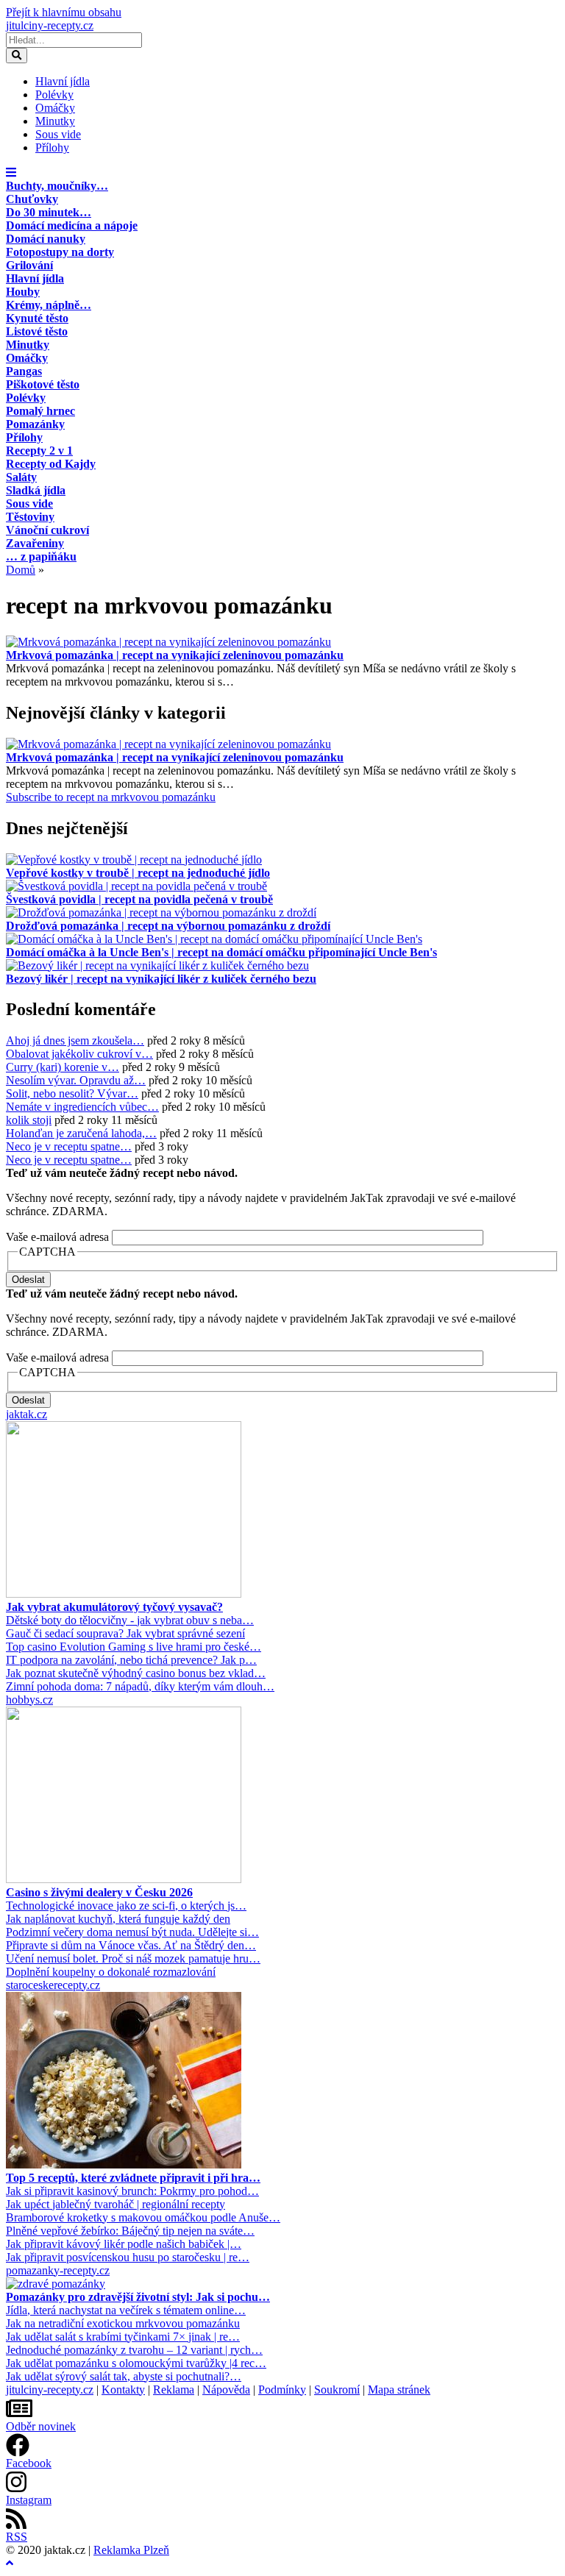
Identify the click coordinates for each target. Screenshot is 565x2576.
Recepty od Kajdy (51, 464)
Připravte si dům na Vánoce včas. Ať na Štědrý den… (131, 1945)
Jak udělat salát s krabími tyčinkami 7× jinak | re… (123, 2337)
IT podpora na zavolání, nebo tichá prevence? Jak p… (131, 1660)
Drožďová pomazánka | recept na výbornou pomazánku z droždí (168, 926)
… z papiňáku (41, 556)
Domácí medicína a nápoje (72, 225)
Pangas (24, 371)
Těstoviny (30, 517)
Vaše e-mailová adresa (57, 1237)
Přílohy (52, 147)
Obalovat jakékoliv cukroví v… (79, 1054)
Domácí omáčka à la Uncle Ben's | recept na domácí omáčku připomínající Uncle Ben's (221, 952)
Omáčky (55, 108)
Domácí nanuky (46, 239)
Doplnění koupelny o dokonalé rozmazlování (111, 1972)
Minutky (55, 121)
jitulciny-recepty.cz (50, 25)
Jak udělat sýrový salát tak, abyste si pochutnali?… (124, 2376)
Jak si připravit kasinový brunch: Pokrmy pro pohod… (132, 2191)
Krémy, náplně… (49, 305)
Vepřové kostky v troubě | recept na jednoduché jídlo (138, 873)
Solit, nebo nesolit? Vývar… (72, 1093)
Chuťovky (32, 199)
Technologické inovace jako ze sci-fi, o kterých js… (126, 1906)
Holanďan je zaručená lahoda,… (81, 1133)
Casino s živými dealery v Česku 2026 (99, 1892)
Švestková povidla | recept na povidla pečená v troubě (139, 899)
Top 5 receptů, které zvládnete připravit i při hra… (133, 2178)
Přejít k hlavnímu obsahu (64, 12)
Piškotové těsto (43, 384)
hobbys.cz (29, 1700)
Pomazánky (35, 424)
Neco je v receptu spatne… (69, 1146)
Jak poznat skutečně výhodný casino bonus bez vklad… (136, 1673)
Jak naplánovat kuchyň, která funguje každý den (118, 1919)
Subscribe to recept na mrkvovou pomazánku (111, 797)
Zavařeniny (35, 543)
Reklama (174, 2390)
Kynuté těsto (37, 318)
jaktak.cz (26, 1414)
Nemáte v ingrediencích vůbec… (82, 1107)
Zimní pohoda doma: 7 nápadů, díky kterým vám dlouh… (140, 1686)
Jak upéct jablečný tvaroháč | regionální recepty (116, 2204)
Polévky (54, 95)
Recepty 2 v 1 (39, 451)
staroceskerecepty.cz (53, 1985)
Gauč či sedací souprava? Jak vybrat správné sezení (125, 1633)
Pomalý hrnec (40, 411)
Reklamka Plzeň (131, 2550)
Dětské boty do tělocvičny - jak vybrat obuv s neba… (130, 1620)
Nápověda (226, 2390)
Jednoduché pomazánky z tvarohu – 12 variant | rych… (134, 2350)
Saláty (21, 477)
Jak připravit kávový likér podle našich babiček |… (124, 2244)
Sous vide (58, 134)
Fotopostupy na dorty (60, 252)
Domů (21, 570)
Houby (23, 292)
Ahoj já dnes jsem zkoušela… (75, 1040)
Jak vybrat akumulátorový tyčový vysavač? (114, 1607)
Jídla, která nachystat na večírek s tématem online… (126, 2310)
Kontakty (123, 2390)
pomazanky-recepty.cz (58, 2270)
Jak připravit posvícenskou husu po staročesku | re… (128, 2257)
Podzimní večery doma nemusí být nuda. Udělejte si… (132, 1932)
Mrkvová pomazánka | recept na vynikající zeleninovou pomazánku (175, 655)
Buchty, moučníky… (57, 186)
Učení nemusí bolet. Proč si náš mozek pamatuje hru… (133, 1958)
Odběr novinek (41, 2426)
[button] (11, 172)
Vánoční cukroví (47, 530)
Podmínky (282, 2390)
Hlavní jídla (63, 81)
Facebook (29, 2463)
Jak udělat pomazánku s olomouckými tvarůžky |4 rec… (136, 2363)
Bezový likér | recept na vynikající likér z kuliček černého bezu (161, 979)
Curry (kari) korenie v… (63, 1067)
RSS (17, 2537)
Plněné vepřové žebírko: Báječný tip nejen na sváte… (130, 2231)
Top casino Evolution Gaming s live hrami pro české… (134, 1647)
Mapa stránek (399, 2390)
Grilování (29, 265)
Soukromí (337, 2390)
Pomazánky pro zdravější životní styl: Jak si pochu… (138, 2297)
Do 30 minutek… (49, 212)
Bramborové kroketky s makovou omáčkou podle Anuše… (143, 2217)
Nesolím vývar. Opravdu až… (76, 1080)
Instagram (29, 2500)
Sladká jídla (36, 490)
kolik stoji (29, 1120)
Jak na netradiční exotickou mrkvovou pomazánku (123, 2323)
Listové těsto (37, 331)
